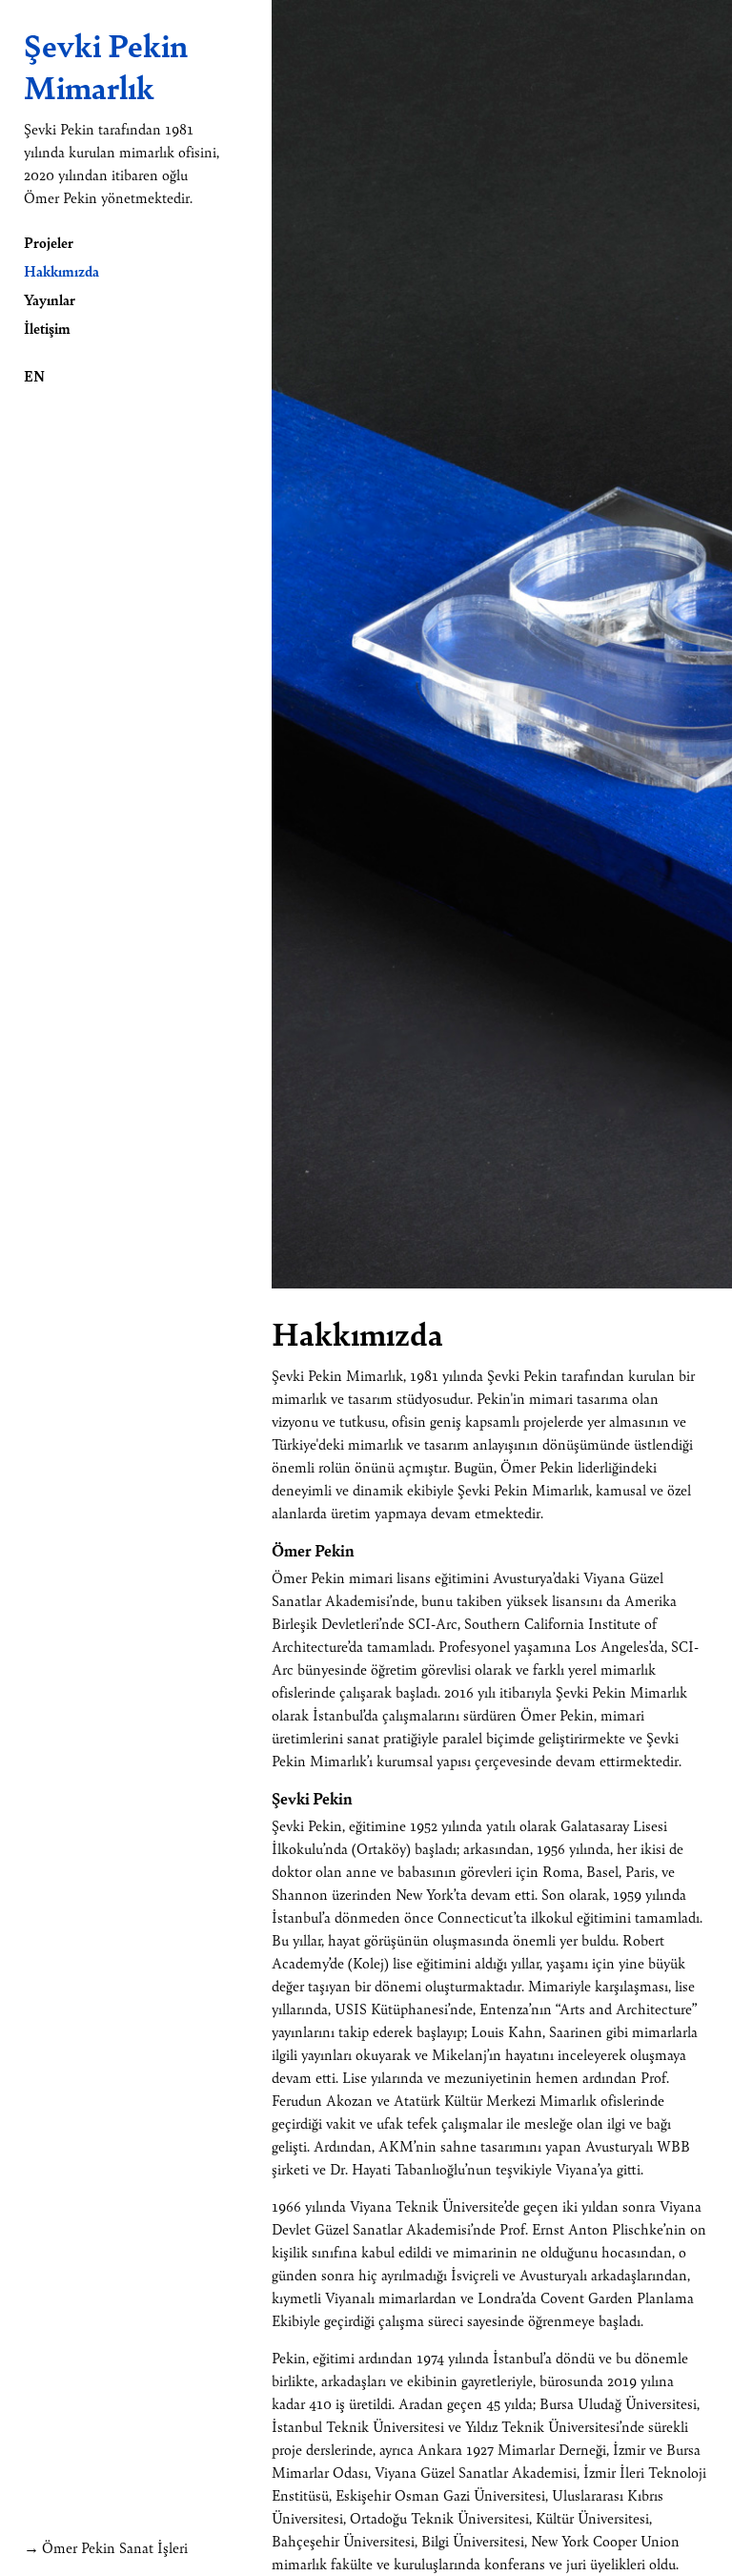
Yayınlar (50, 299)
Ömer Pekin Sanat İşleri (115, 2547)
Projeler (49, 242)
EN (34, 375)
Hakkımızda (61, 270)
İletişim (47, 328)
